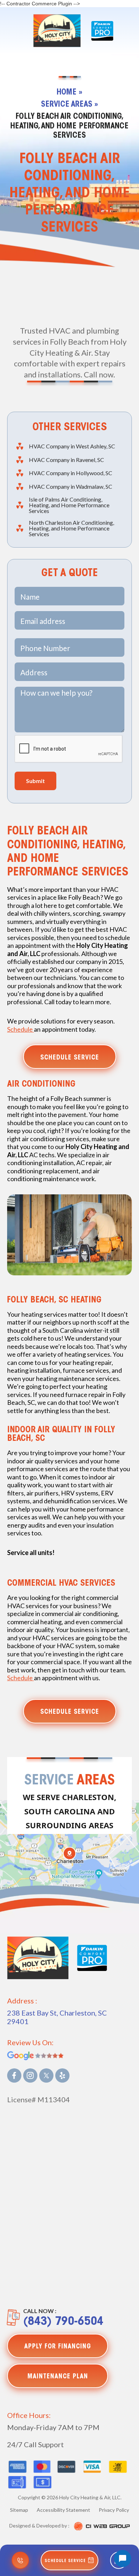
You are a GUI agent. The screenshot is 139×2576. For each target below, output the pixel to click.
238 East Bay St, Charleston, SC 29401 (57, 2017)
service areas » (69, 105)
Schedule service (70, 1058)
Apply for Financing (58, 2347)
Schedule (20, 1029)
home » (69, 93)
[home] (55, 31)
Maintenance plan (58, 2377)
